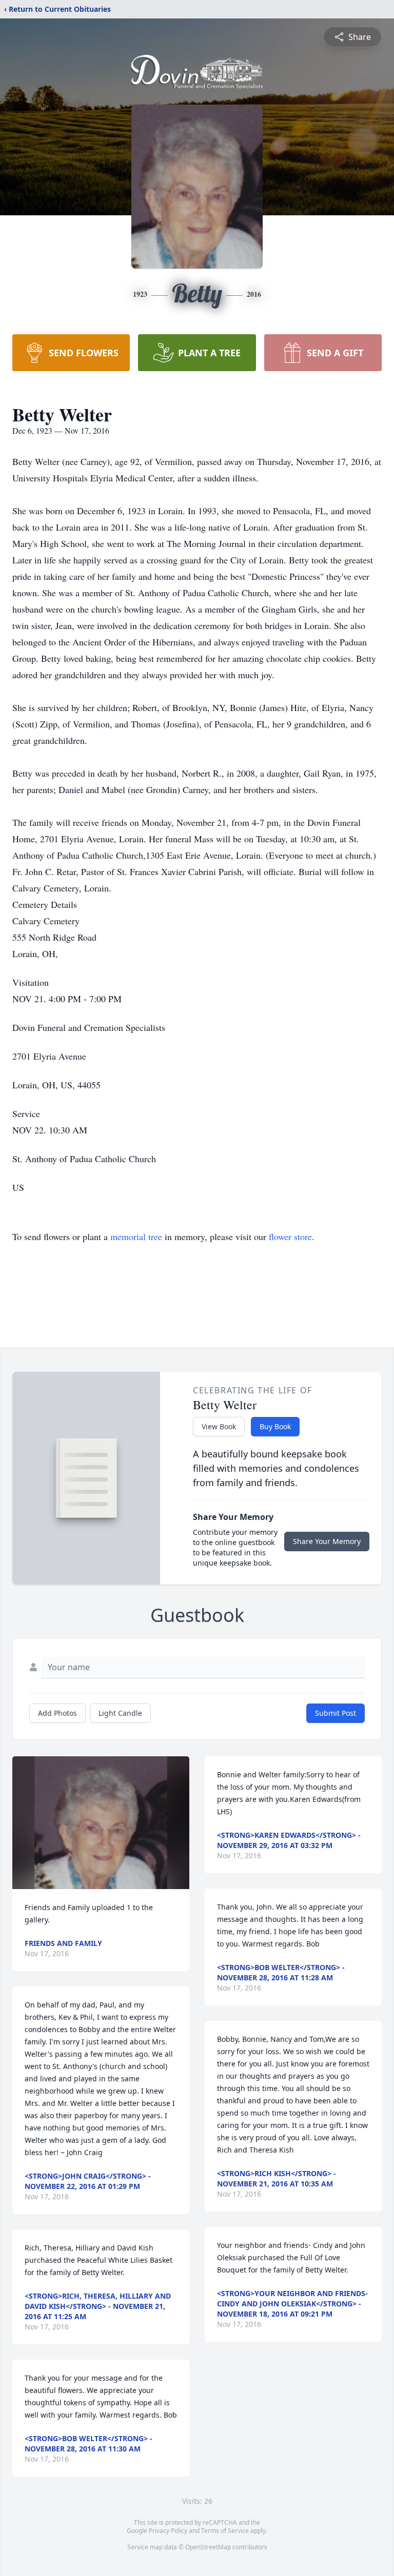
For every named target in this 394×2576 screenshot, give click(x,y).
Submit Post (336, 1713)
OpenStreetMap (208, 2547)
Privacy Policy (168, 2531)
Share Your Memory (327, 1541)
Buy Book (275, 1426)
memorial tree (136, 1236)
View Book (219, 1426)
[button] (101, 1823)
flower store (290, 1236)
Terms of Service (225, 2531)
